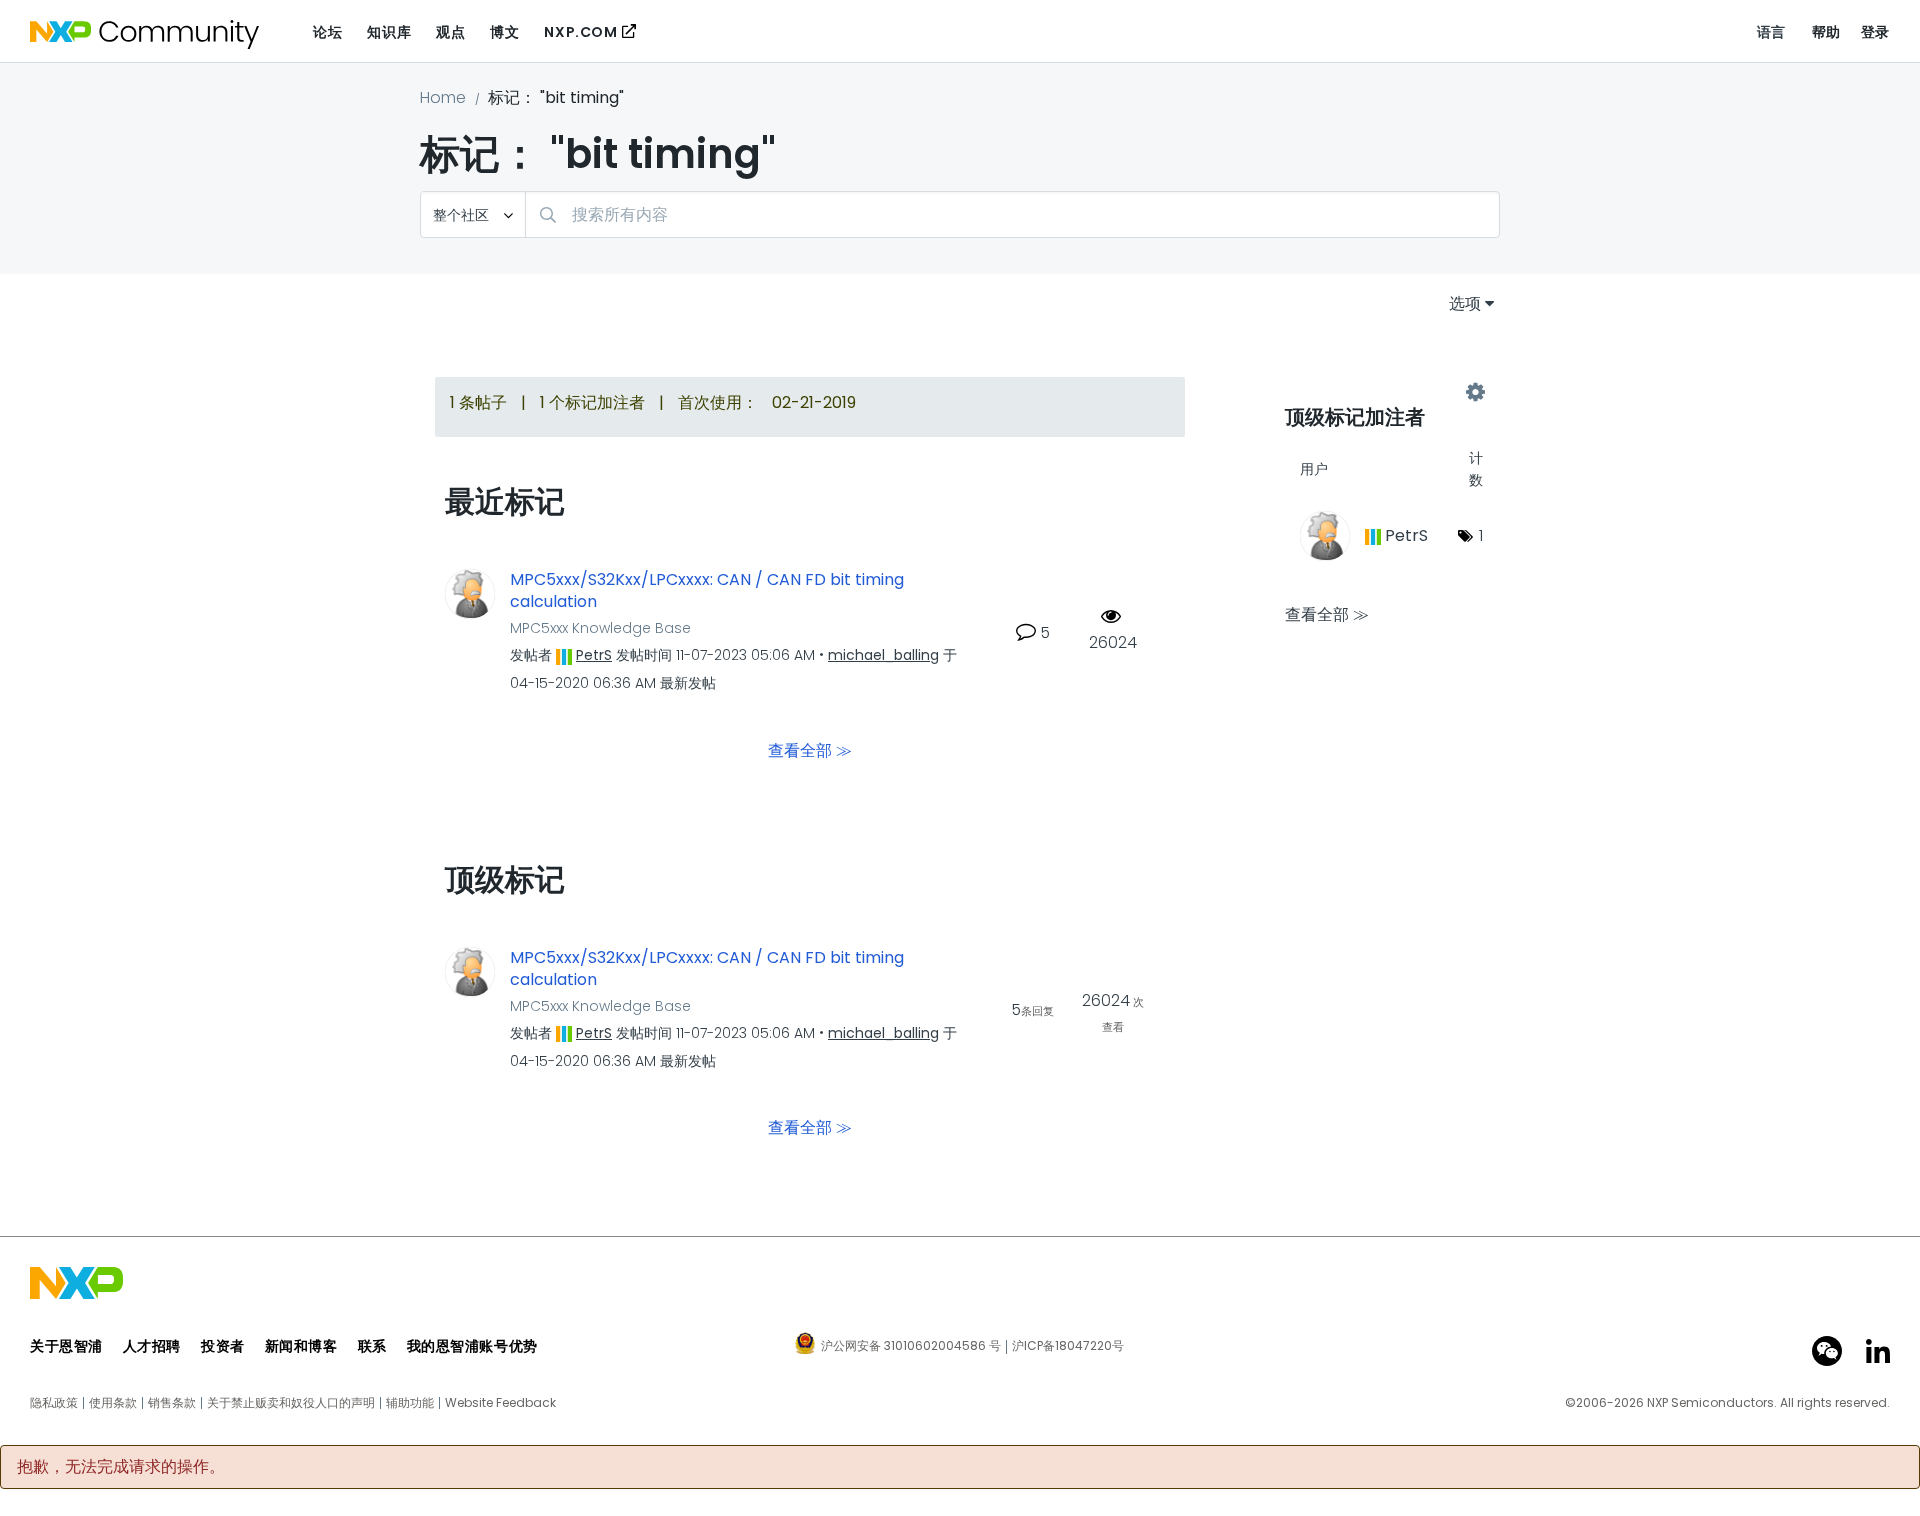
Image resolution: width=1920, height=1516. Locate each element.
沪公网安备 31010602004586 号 (911, 1347)
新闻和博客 (301, 1346)
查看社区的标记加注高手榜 (1380, 392)
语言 (1771, 32)
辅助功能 (410, 1403)
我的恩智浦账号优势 (472, 1346)
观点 (450, 32)
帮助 (1826, 32)
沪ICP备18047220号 (1068, 1346)
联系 (372, 1346)
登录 (1875, 32)
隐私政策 (54, 1403)
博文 (504, 32)
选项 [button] (1465, 303)
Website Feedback (500, 1403)
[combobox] (1012, 214)
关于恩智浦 (66, 1346)
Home (443, 97)
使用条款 (113, 1403)
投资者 (223, 1346)
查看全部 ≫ (810, 749)
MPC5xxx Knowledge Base (600, 628)
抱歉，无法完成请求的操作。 (121, 1467)
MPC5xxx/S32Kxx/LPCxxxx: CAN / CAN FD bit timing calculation (707, 591)
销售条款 (172, 1403)
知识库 (389, 32)
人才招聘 (152, 1346)
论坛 (327, 32)
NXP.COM (580, 32)
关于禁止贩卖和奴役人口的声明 (291, 1403)
